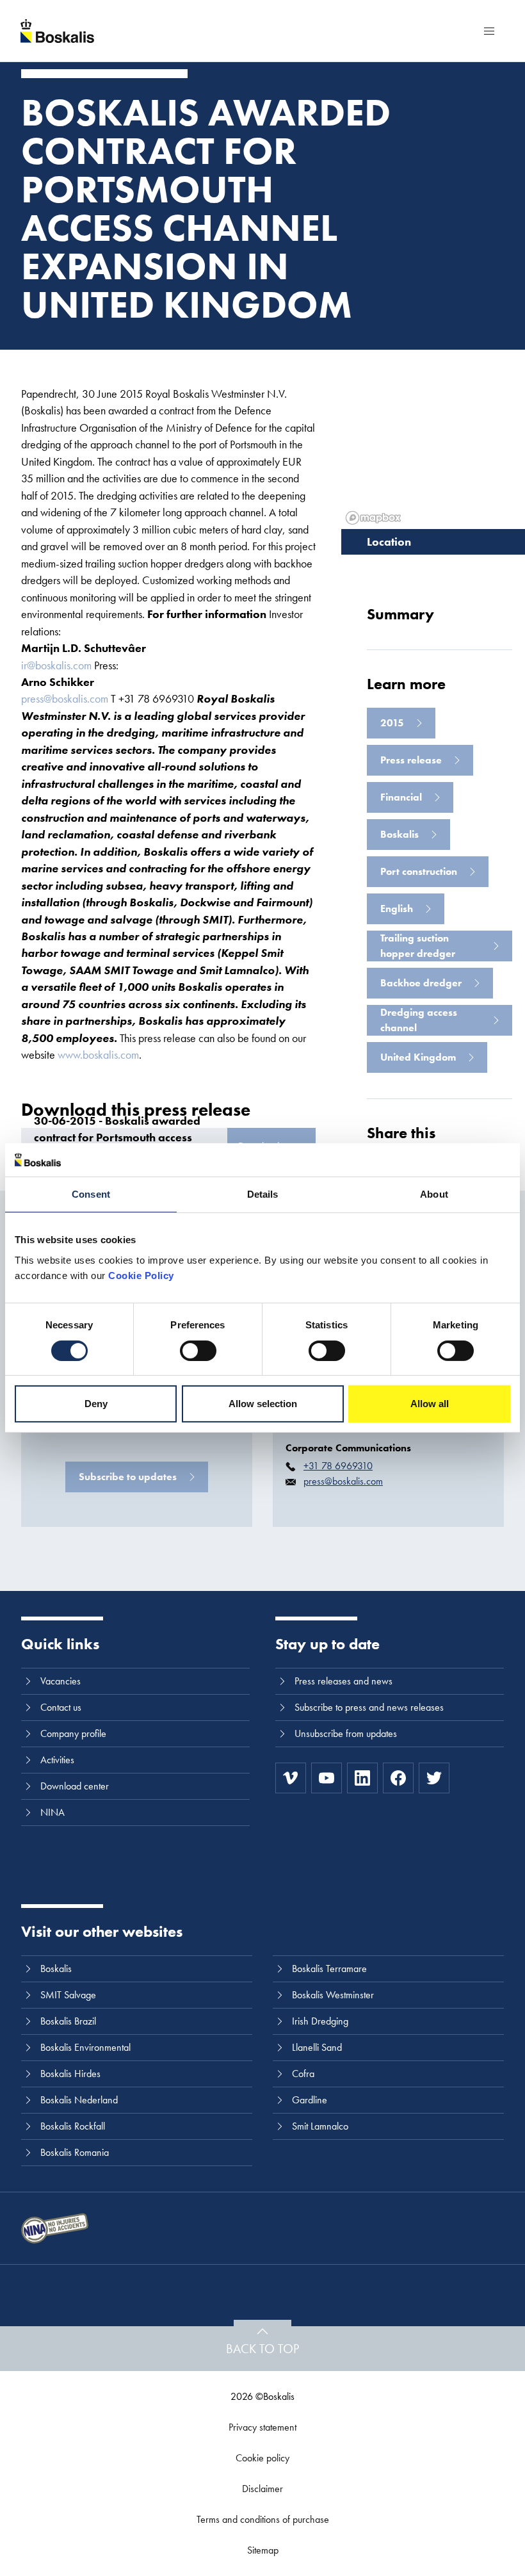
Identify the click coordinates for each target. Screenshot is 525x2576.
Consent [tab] (91, 1194)
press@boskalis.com (65, 698)
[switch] (198, 1351)
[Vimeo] (291, 1778)
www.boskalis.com (98, 1055)
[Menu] (489, 31)
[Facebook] (398, 1778)
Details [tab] (263, 1194)
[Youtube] (327, 1778)
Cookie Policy (141, 1276)
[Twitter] (434, 1778)
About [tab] (434, 1194)
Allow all (430, 1404)
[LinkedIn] (362, 1778)
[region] (433, 439)
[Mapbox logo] (373, 518)
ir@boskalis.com (56, 665)
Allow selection (263, 1404)
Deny (96, 1404)
